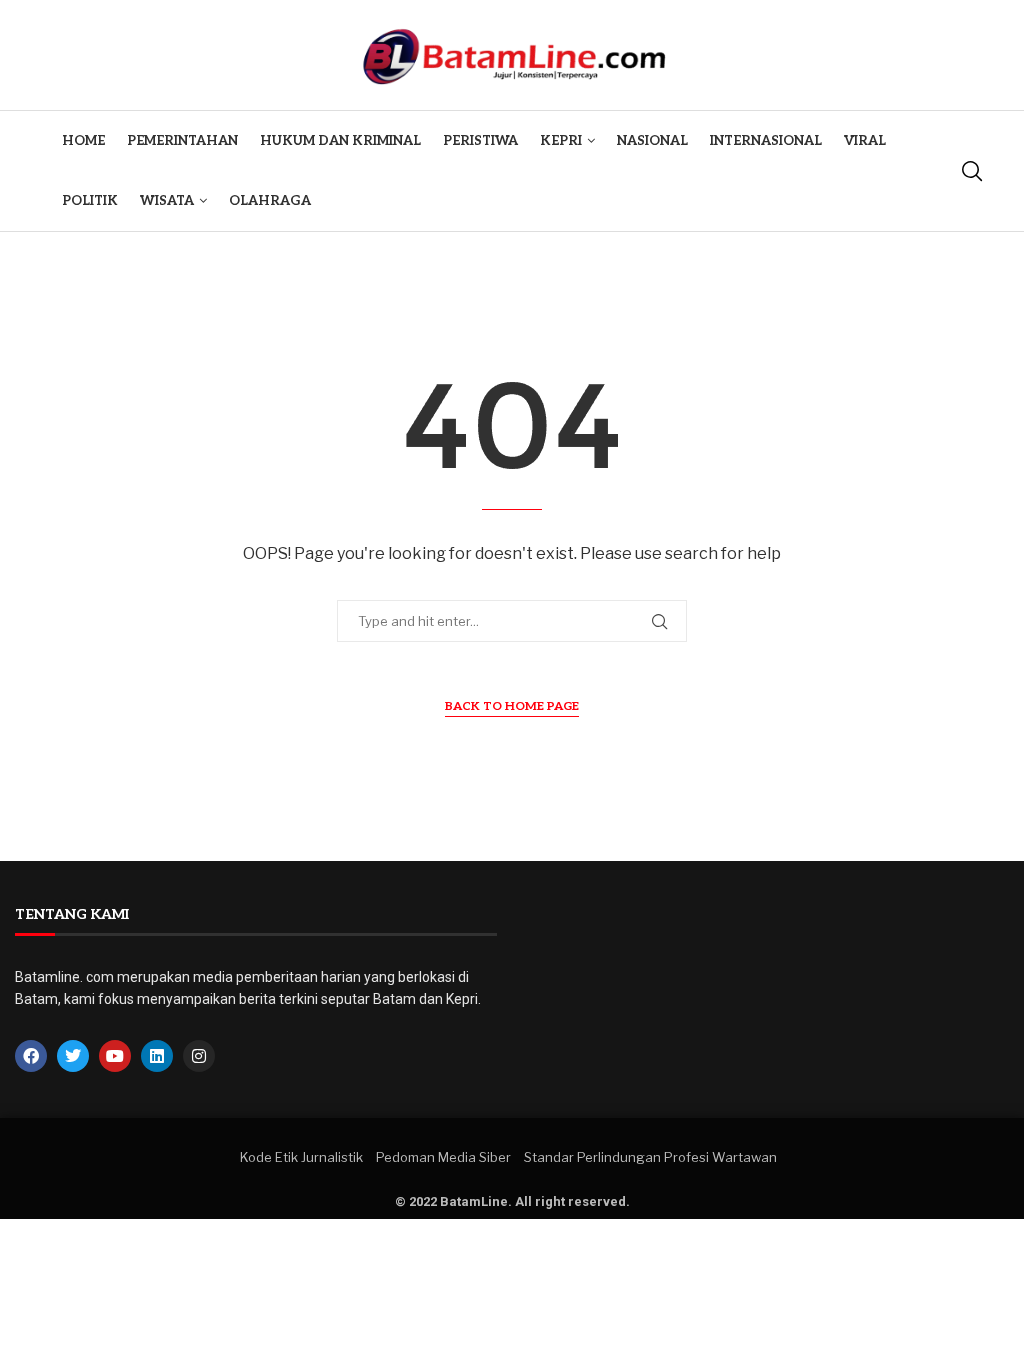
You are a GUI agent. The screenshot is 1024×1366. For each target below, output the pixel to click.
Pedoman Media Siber (443, 1157)
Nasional (652, 141)
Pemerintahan (182, 141)
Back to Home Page (512, 706)
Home (83, 141)
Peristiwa (480, 141)
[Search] (972, 171)
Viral (865, 141)
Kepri (561, 141)
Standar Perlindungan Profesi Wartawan (650, 1157)
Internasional (766, 141)
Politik (90, 201)
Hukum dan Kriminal (340, 141)
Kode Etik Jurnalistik (301, 1157)
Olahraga (270, 201)
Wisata (167, 201)
